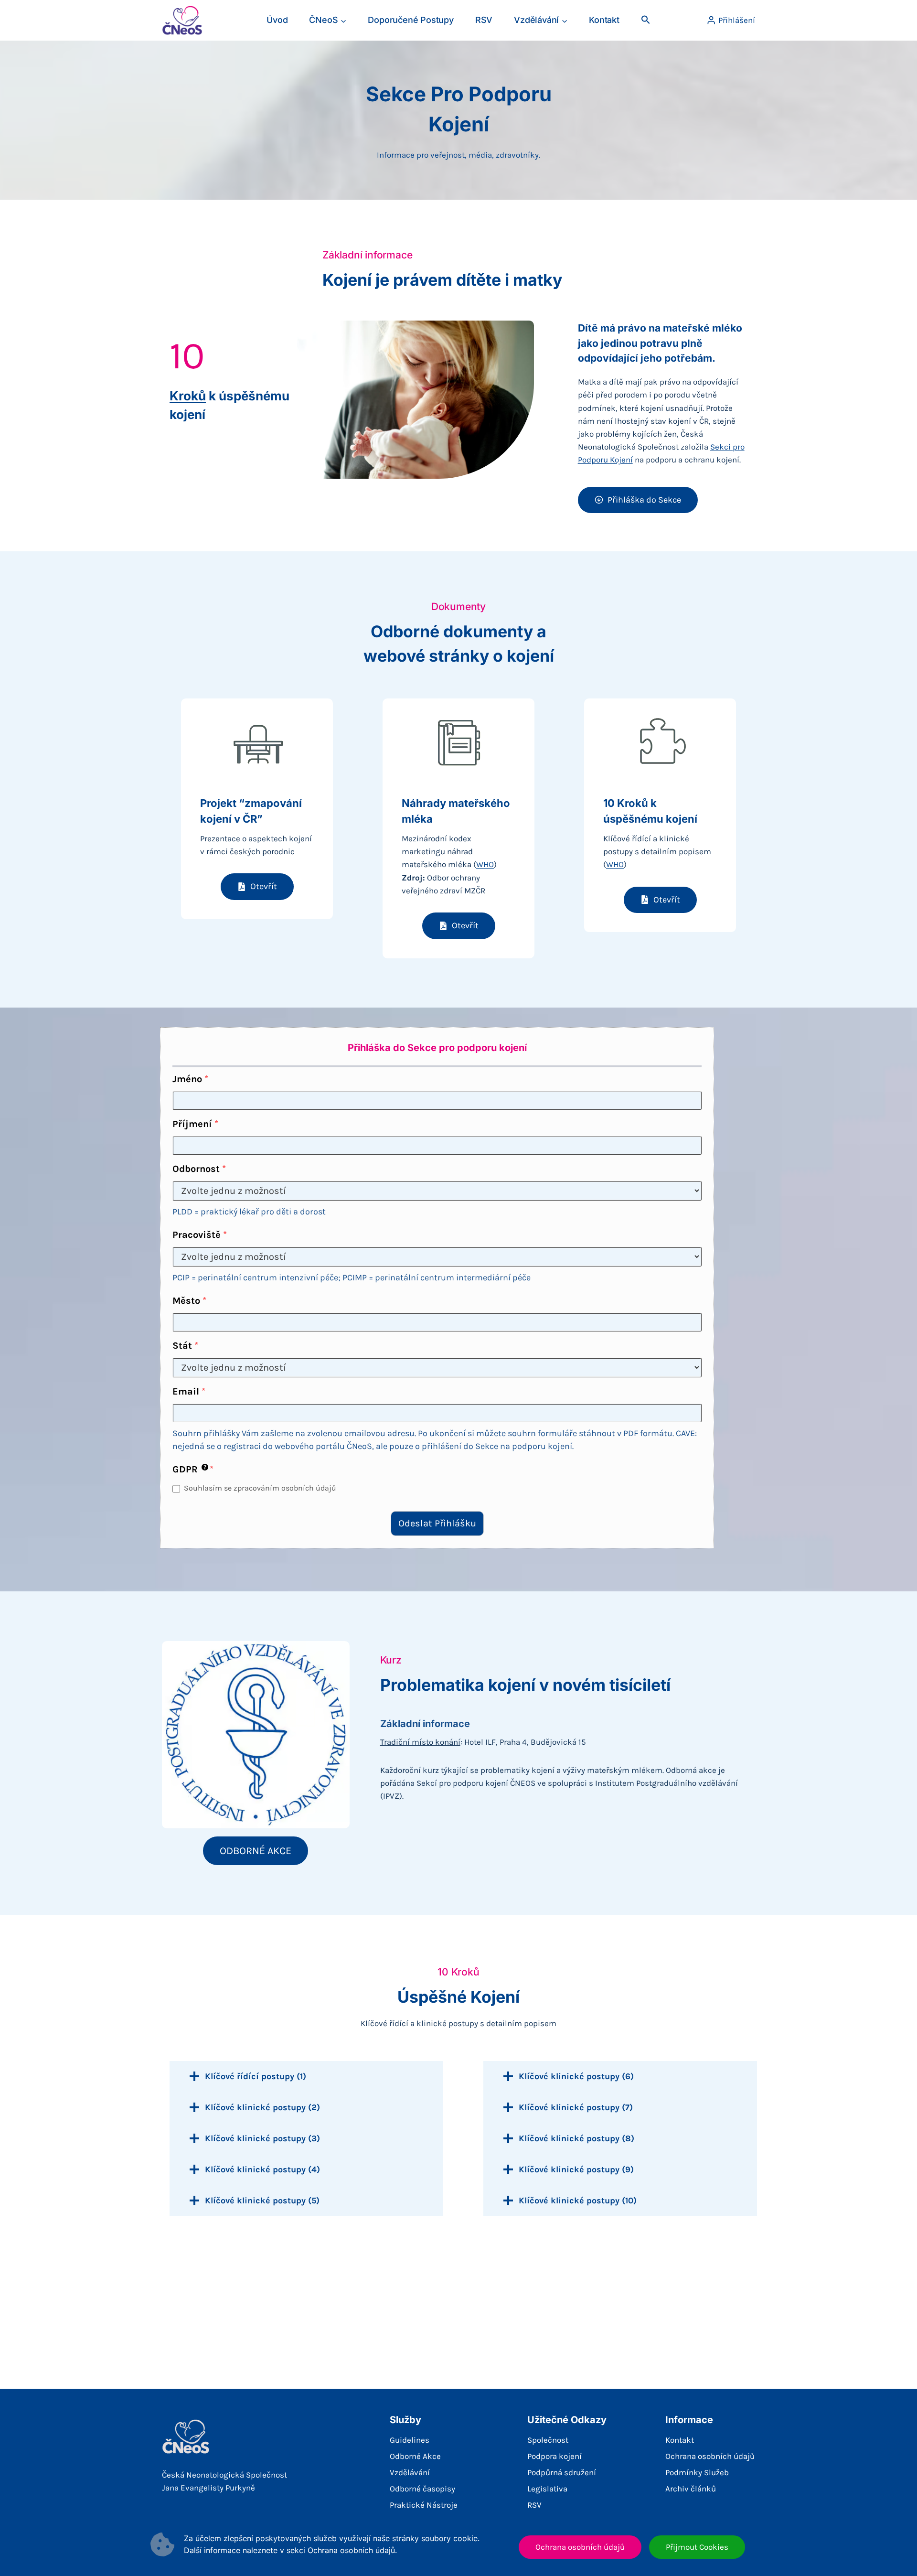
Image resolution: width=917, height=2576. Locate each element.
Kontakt (604, 20)
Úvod (277, 20)
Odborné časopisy (422, 2489)
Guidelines (410, 2440)
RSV (484, 20)
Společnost (548, 2440)
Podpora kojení (554, 2456)
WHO (485, 864)
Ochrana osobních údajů (710, 2456)
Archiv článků (691, 2489)
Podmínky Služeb (697, 2472)
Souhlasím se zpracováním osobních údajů (260, 1488)
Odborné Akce (415, 2456)
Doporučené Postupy (411, 20)
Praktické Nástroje (424, 2505)
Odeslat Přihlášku (437, 1523)
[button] (645, 20)
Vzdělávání (410, 2472)
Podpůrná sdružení (562, 2472)
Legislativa (547, 2489)
